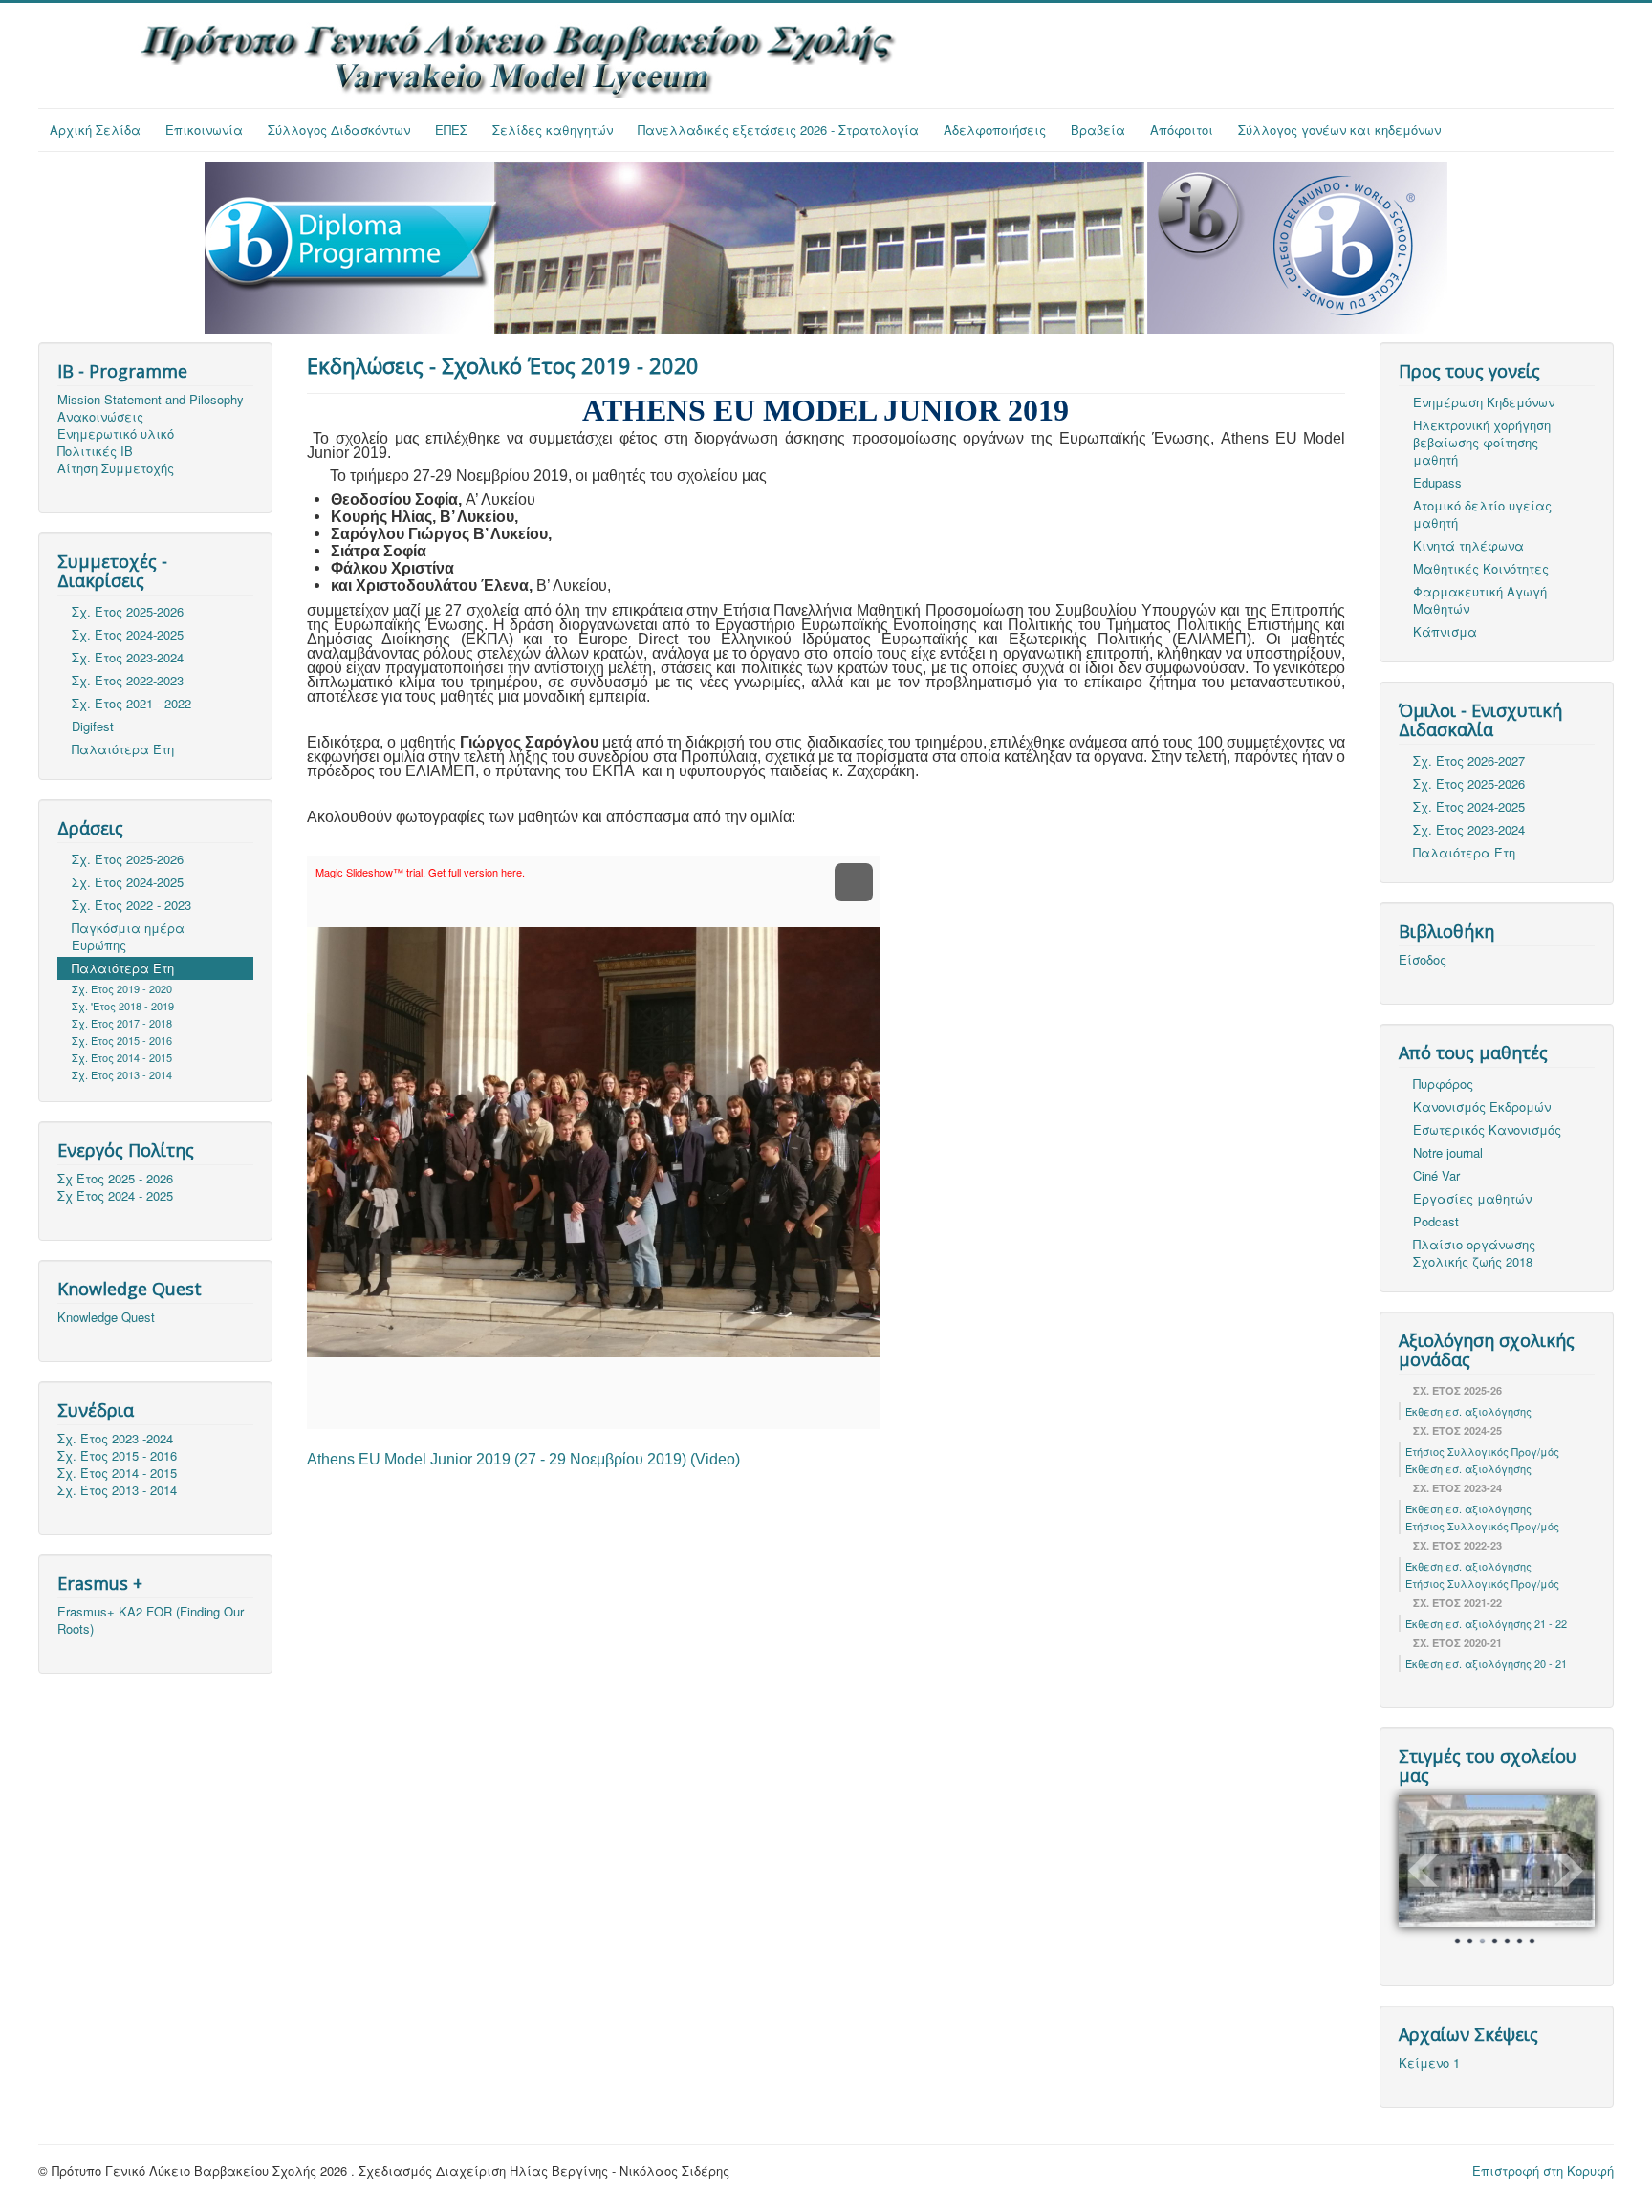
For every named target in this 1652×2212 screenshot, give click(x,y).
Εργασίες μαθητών (1472, 1198)
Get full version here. (477, 872)
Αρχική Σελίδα (95, 130)
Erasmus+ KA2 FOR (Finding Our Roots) (151, 1620)
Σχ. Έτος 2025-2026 (128, 611)
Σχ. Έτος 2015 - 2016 (122, 1040)
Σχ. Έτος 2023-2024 (128, 657)
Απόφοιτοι (1182, 130)
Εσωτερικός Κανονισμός (1487, 1129)
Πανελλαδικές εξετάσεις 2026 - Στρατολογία (778, 130)
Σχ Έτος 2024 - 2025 (115, 1196)
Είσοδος (1423, 960)
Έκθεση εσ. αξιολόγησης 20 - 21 (1486, 1663)
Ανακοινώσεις (100, 417)
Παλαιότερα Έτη (123, 749)
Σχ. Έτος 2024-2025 (128, 634)
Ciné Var (1436, 1175)
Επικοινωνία (204, 130)
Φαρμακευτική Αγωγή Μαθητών (1480, 600)
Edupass (1437, 482)
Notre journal (1448, 1152)
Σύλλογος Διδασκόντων (339, 130)
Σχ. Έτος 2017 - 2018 (122, 1023)
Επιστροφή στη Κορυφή (1543, 2170)
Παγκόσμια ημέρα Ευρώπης (128, 936)
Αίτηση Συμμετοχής (116, 468)
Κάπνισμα (1445, 631)
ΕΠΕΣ (451, 130)
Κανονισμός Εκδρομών (1482, 1106)
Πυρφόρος (1443, 1084)
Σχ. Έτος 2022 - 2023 (131, 905)
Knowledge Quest (106, 1317)
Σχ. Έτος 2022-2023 (128, 680)
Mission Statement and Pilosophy (151, 400)
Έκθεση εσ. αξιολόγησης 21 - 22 (1486, 1623)
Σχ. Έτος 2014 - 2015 (122, 1057)
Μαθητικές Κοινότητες (1481, 568)
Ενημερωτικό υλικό (116, 434)
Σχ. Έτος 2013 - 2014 (122, 1074)
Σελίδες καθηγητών (553, 130)
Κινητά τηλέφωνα (1468, 545)
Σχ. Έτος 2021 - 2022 (131, 703)
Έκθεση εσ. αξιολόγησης (1468, 1411)
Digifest (93, 726)
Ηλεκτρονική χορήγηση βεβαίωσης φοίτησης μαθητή (1482, 442)
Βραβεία (1098, 130)
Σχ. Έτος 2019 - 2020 (122, 988)
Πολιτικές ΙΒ (95, 451)
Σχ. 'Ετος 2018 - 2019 (123, 1006)
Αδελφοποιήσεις (995, 130)
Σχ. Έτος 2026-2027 (1469, 760)
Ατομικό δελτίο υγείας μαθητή (1482, 514)
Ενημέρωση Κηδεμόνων (1484, 402)
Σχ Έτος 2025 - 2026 (115, 1179)
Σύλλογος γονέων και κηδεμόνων (1339, 130)
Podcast (1436, 1221)
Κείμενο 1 (1429, 2063)
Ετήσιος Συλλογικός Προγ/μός (1482, 1451)
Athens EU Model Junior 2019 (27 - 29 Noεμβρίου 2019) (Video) (523, 1459)
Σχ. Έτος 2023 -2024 (115, 1439)
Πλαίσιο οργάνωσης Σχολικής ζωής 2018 (1474, 1253)
